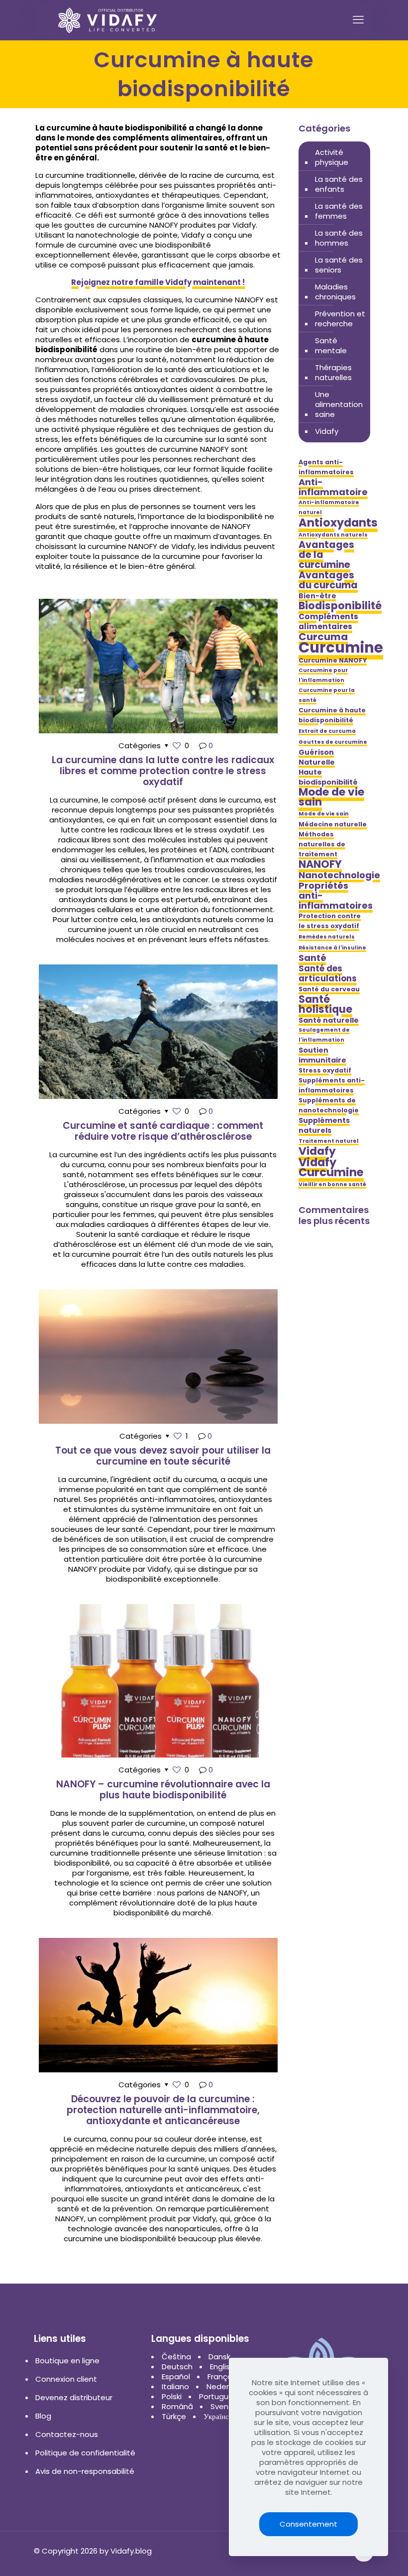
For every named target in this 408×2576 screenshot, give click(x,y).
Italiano (175, 2386)
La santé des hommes (339, 238)
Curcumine (341, 648)
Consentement (308, 2524)
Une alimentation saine (339, 404)
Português (218, 2396)
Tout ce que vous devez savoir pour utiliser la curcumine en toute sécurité (163, 1456)
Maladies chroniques (335, 292)
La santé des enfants (339, 184)
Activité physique (332, 157)
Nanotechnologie (339, 875)
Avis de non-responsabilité (85, 2471)
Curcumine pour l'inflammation (323, 675)
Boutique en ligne (67, 2361)
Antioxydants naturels (333, 535)
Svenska (226, 2406)
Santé (312, 958)
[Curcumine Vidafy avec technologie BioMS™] (108, 20)
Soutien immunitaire (322, 1055)
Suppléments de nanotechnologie (329, 1105)
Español (176, 2376)
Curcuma (323, 637)
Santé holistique (325, 1004)
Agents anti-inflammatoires (326, 467)
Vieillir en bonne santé (332, 1184)
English (222, 2367)
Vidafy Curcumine (331, 1167)
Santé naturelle (329, 1020)
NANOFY (320, 864)
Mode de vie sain (331, 797)
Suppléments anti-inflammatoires (332, 1085)
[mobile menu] (358, 20)
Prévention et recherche (340, 319)
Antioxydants (338, 523)
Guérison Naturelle (317, 757)
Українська (221, 2416)
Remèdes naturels (327, 937)
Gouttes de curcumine (333, 742)
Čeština (176, 2357)
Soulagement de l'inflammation (324, 1035)
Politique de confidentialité (85, 2453)
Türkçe (174, 2416)
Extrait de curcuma (327, 731)
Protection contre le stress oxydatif (330, 921)
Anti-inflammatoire (333, 487)
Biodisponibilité (340, 606)
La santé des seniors (339, 265)
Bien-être (317, 596)
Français (223, 2376)
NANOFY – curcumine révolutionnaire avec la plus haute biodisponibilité (163, 1790)
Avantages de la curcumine (326, 555)
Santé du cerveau (329, 989)
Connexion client (66, 2379)
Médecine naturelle (333, 824)
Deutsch (177, 2367)
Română (177, 2406)
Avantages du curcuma (328, 580)
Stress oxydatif (325, 1070)
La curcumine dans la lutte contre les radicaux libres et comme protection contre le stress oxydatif (163, 771)
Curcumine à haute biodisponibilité (332, 715)
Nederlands (228, 2386)
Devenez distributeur (74, 2397)
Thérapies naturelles (333, 372)
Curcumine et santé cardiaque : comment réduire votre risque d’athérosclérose (163, 1131)
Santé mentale (331, 345)
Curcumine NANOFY (333, 660)
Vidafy (327, 431)
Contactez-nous (67, 2434)
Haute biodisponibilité (328, 777)
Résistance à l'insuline (332, 948)
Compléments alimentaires (328, 622)
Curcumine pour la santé (327, 695)
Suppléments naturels (324, 1125)
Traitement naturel (329, 1141)
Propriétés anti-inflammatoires (336, 896)
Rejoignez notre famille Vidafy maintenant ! (158, 282)
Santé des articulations (328, 973)
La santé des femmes (339, 211)
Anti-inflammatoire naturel (329, 507)
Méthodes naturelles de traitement (322, 844)
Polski (172, 2396)
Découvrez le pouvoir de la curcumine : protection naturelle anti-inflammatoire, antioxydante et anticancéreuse (163, 2110)
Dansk (219, 2357)
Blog (43, 2416)
